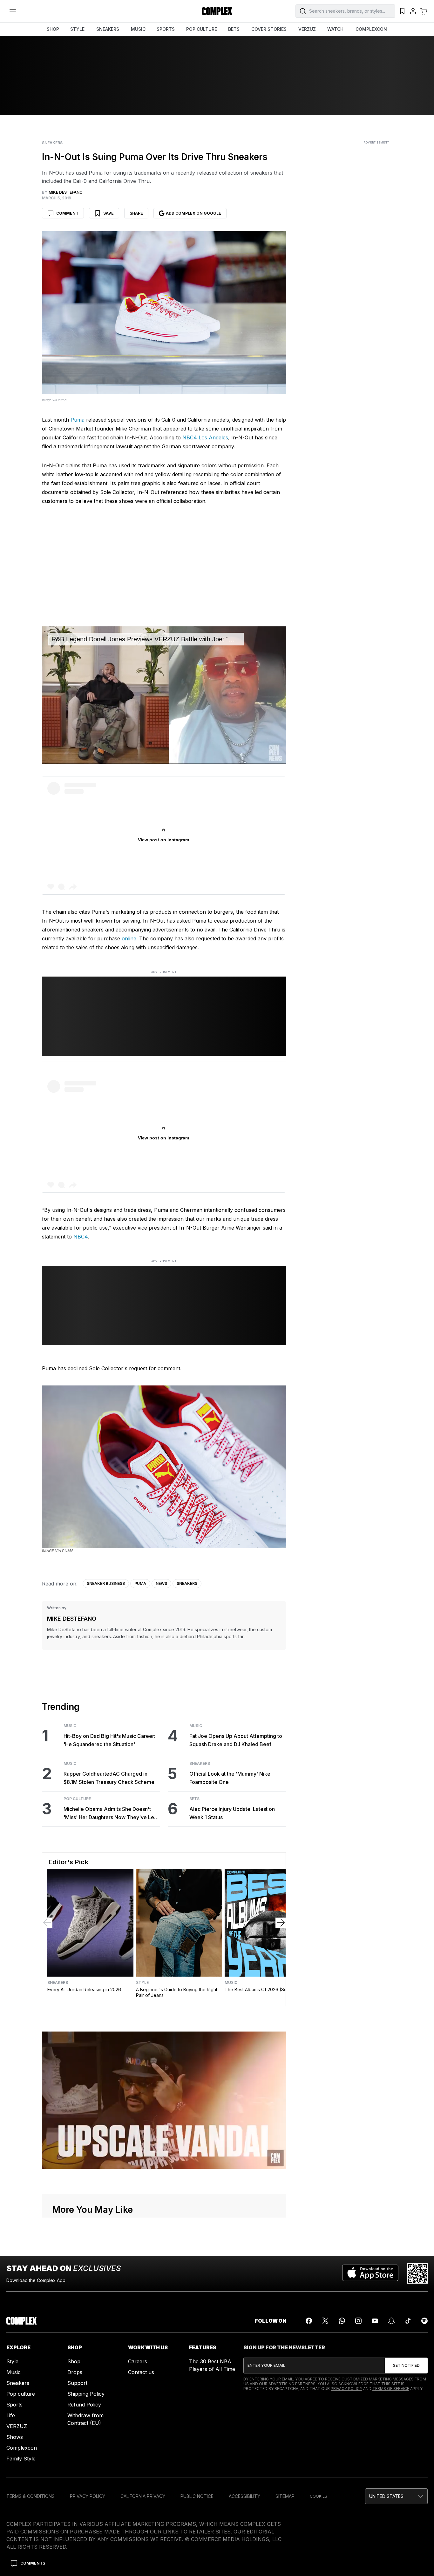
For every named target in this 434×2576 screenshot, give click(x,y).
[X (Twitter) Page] (325, 2321)
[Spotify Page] (424, 2321)
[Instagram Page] (358, 2321)
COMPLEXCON (371, 29)
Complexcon (22, 2448)
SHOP (53, 29)
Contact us (141, 2372)
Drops (75, 2372)
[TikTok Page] (408, 2321)
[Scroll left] (47, 1923)
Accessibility (244, 2496)
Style (142, 1983)
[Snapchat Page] (391, 2321)
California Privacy (143, 2496)
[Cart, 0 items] (424, 11)
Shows (15, 2437)
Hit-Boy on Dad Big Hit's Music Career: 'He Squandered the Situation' (109, 1740)
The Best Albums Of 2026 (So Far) (261, 1989)
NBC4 (81, 1237)
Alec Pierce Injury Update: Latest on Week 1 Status (232, 1813)
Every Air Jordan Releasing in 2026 (84, 1989)
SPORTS (166, 29)
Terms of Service (391, 2389)
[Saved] (402, 11)
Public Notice (197, 2496)
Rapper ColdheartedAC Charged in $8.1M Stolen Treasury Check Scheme (109, 1778)
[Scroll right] (281, 1923)
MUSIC (138, 29)
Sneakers (52, 143)
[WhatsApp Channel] (342, 2321)
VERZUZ (307, 29)
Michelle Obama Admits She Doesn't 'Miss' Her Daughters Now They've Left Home (110, 1814)
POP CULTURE (202, 29)
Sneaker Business (106, 1583)
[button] (396, 2496)
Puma (78, 420)
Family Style (21, 2459)
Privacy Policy (346, 2389)
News (161, 1583)
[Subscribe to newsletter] (406, 2366)
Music (70, 1726)
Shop (74, 2361)
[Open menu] (13, 11)
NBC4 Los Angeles (205, 437)
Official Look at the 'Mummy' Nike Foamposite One (230, 1778)
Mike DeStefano (72, 1619)
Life (11, 2415)
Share (136, 213)
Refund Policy (84, 2405)
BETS (234, 29)
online (129, 938)
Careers (138, 2361)
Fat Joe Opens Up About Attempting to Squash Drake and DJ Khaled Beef (236, 1740)
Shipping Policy (86, 2394)
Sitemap (285, 2496)
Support (77, 2383)
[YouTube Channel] (375, 2321)
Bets (194, 1799)
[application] (164, 695)
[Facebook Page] (309, 2321)
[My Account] (413, 11)
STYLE (77, 29)
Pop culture (21, 2394)
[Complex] (217, 11)
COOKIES (319, 2496)
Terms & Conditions (31, 2496)
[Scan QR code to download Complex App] (417, 2273)
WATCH (335, 29)
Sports (14, 2405)
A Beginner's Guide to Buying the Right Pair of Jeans (177, 1992)
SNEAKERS (108, 29)
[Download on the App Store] (370, 2273)
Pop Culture (77, 1799)
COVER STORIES (269, 29)
